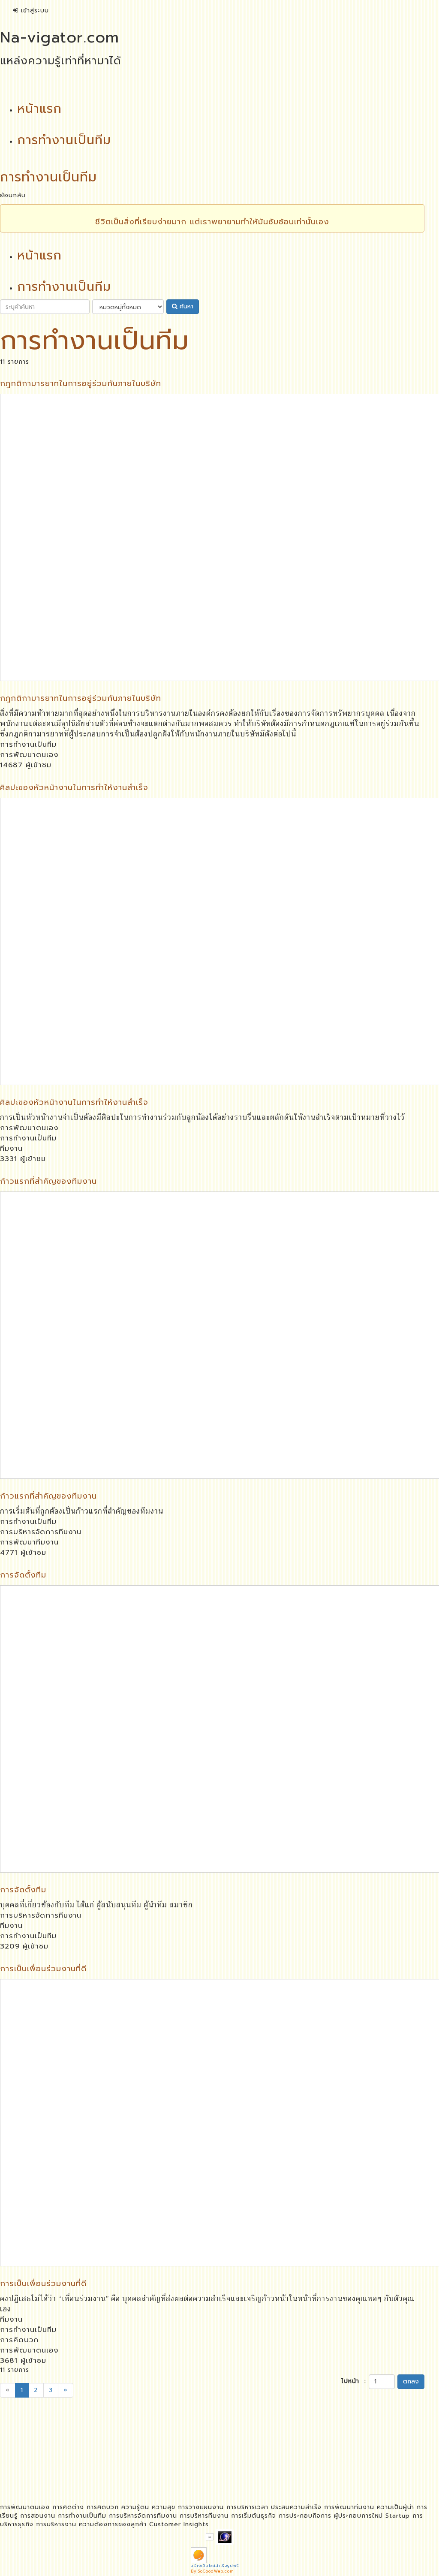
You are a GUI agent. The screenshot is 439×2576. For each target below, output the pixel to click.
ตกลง (411, 2381)
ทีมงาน (11, 1148)
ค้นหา (185, 306)
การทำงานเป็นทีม (28, 744)
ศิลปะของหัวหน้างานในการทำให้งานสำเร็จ (74, 787)
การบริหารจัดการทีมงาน (41, 1532)
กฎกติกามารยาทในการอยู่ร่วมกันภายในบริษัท (81, 383)
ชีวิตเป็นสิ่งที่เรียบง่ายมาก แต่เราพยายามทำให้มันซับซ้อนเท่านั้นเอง (212, 222)
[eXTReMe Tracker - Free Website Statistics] (225, 2536)
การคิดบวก (19, 2340)
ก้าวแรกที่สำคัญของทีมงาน (48, 1181)
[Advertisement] (212, 2469)
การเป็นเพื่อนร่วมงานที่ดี (43, 1969)
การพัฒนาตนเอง (29, 755)
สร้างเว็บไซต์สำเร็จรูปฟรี (215, 2566)
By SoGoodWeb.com (212, 2571)
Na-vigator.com (60, 37)
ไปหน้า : (354, 2381)
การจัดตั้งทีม (23, 1575)
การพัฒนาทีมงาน (29, 1542)
